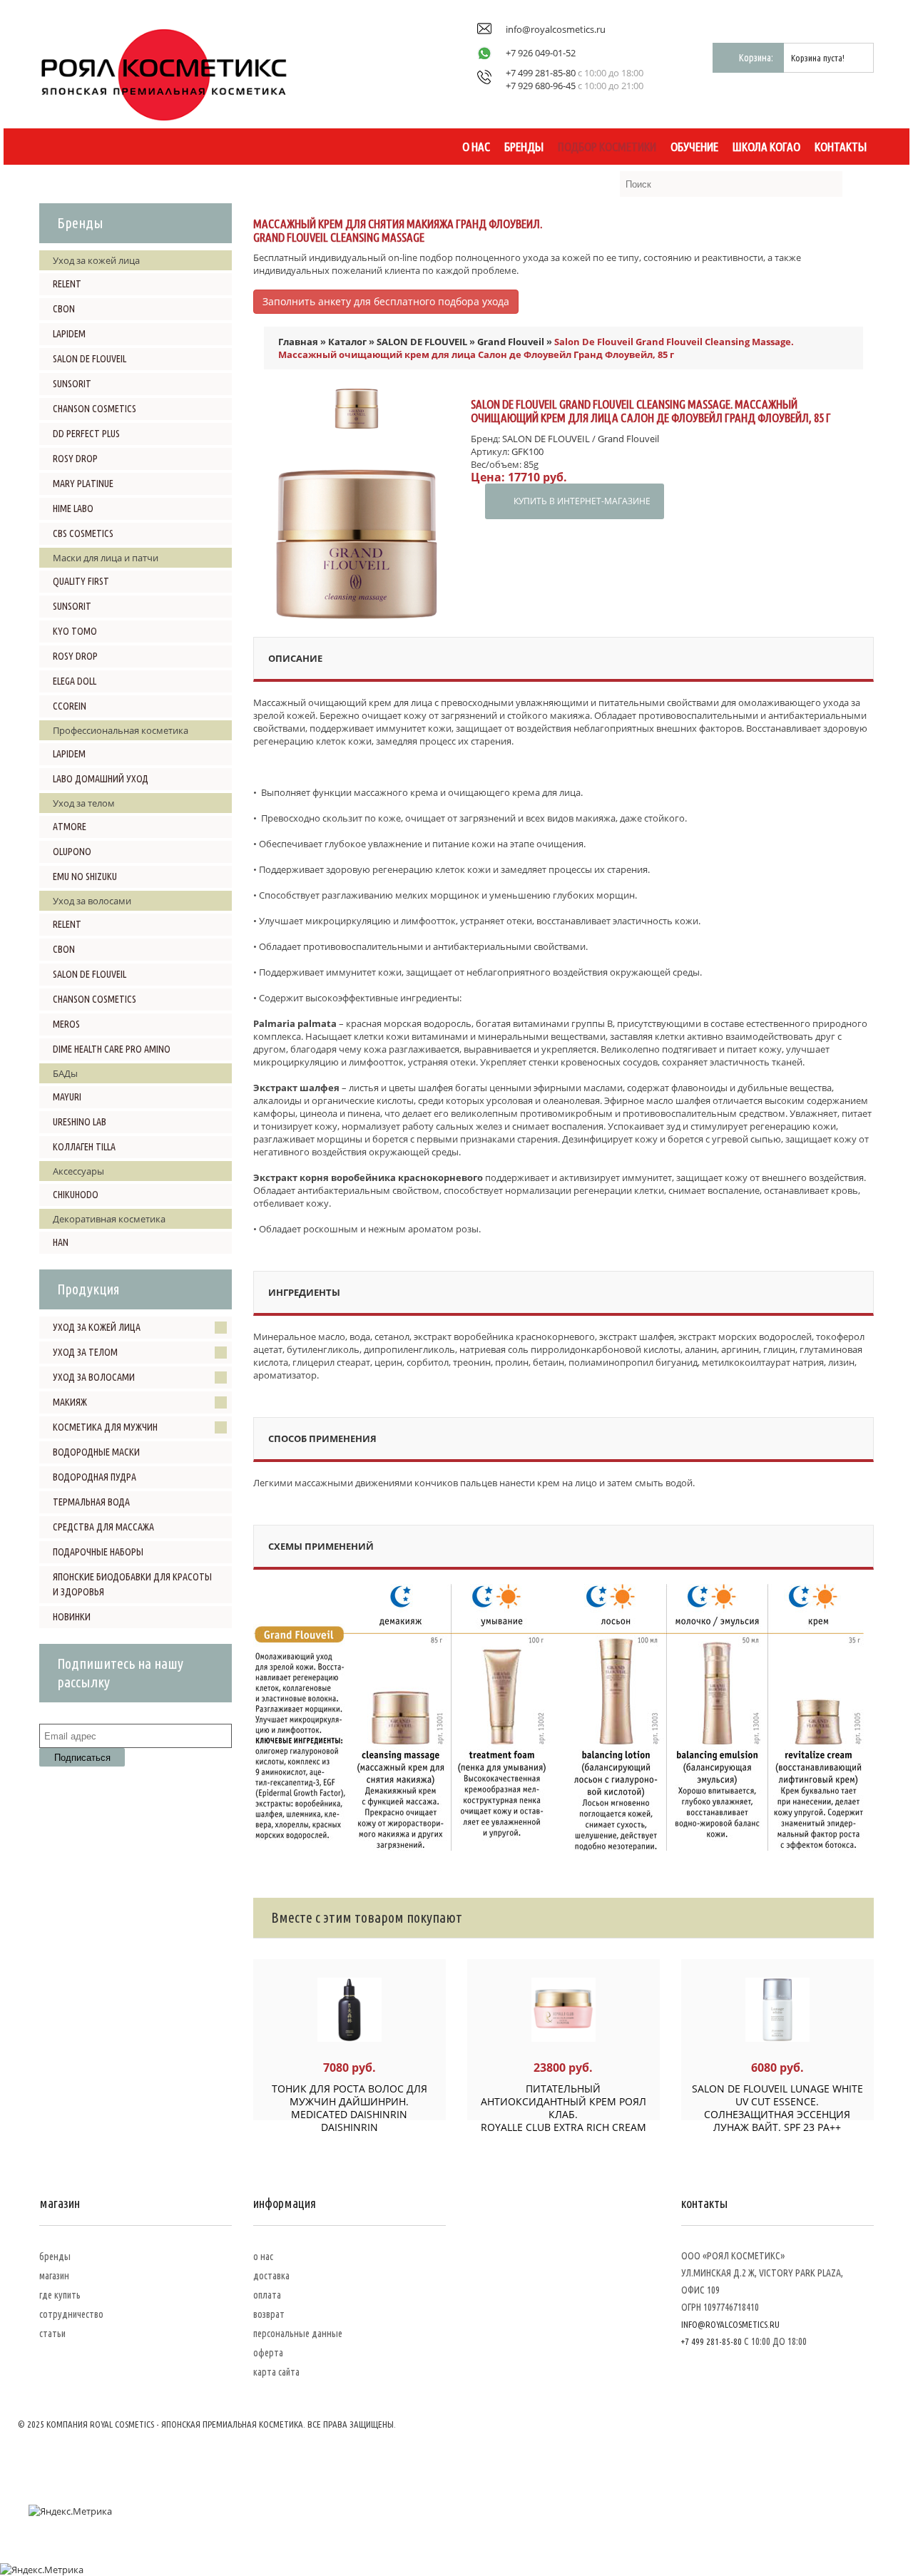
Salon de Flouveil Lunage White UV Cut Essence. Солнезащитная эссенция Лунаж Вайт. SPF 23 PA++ (777, 2108)
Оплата (267, 2295)
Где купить (60, 2295)
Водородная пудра (95, 1477)
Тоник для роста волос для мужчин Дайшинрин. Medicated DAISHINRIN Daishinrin (350, 2108)
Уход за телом (85, 1352)
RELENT (67, 284)
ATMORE (70, 827)
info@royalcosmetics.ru (556, 29)
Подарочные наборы (98, 1552)
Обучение (694, 147)
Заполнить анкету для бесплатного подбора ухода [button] (386, 301)
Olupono (72, 852)
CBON (64, 309)
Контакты (841, 147)
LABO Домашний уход (101, 779)
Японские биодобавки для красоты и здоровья (132, 1584)
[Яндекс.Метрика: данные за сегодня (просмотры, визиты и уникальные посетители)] (70, 2511)
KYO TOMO (75, 631)
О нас (476, 147)
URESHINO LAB (80, 1122)
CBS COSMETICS (83, 533)
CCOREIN (70, 706)
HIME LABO (73, 508)
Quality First (81, 581)
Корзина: (756, 58)
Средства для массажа (103, 1527)
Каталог (347, 342)
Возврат (269, 2314)
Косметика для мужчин (105, 1427)
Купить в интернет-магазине (582, 501)
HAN (61, 1242)
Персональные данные (298, 2334)
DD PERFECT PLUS (86, 434)
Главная (298, 342)
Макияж (70, 1402)
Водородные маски (96, 1452)
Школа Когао (766, 147)
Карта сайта (276, 2372)
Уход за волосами (94, 1377)
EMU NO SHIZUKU (85, 876)
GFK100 (527, 451)
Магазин (54, 2276)
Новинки (72, 1617)
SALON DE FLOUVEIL (90, 359)
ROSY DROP (75, 459)
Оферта (268, 2353)
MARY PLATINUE (83, 484)
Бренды (524, 147)
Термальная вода (91, 1502)
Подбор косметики (607, 147)
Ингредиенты (304, 1292)
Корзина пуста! (818, 58)
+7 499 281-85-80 (541, 73)
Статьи (52, 2334)
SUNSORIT (72, 384)
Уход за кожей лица (97, 1327)
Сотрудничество (71, 2314)
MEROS (66, 1024)
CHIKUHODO (76, 1195)
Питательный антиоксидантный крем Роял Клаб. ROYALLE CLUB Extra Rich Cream (563, 2108)
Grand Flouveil (511, 342)
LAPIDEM (69, 334)
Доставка (271, 2276)
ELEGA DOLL (75, 681)
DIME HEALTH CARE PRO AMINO (112, 1049)
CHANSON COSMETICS (95, 409)
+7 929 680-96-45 (541, 86)
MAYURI (67, 1097)
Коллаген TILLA (84, 1147)
